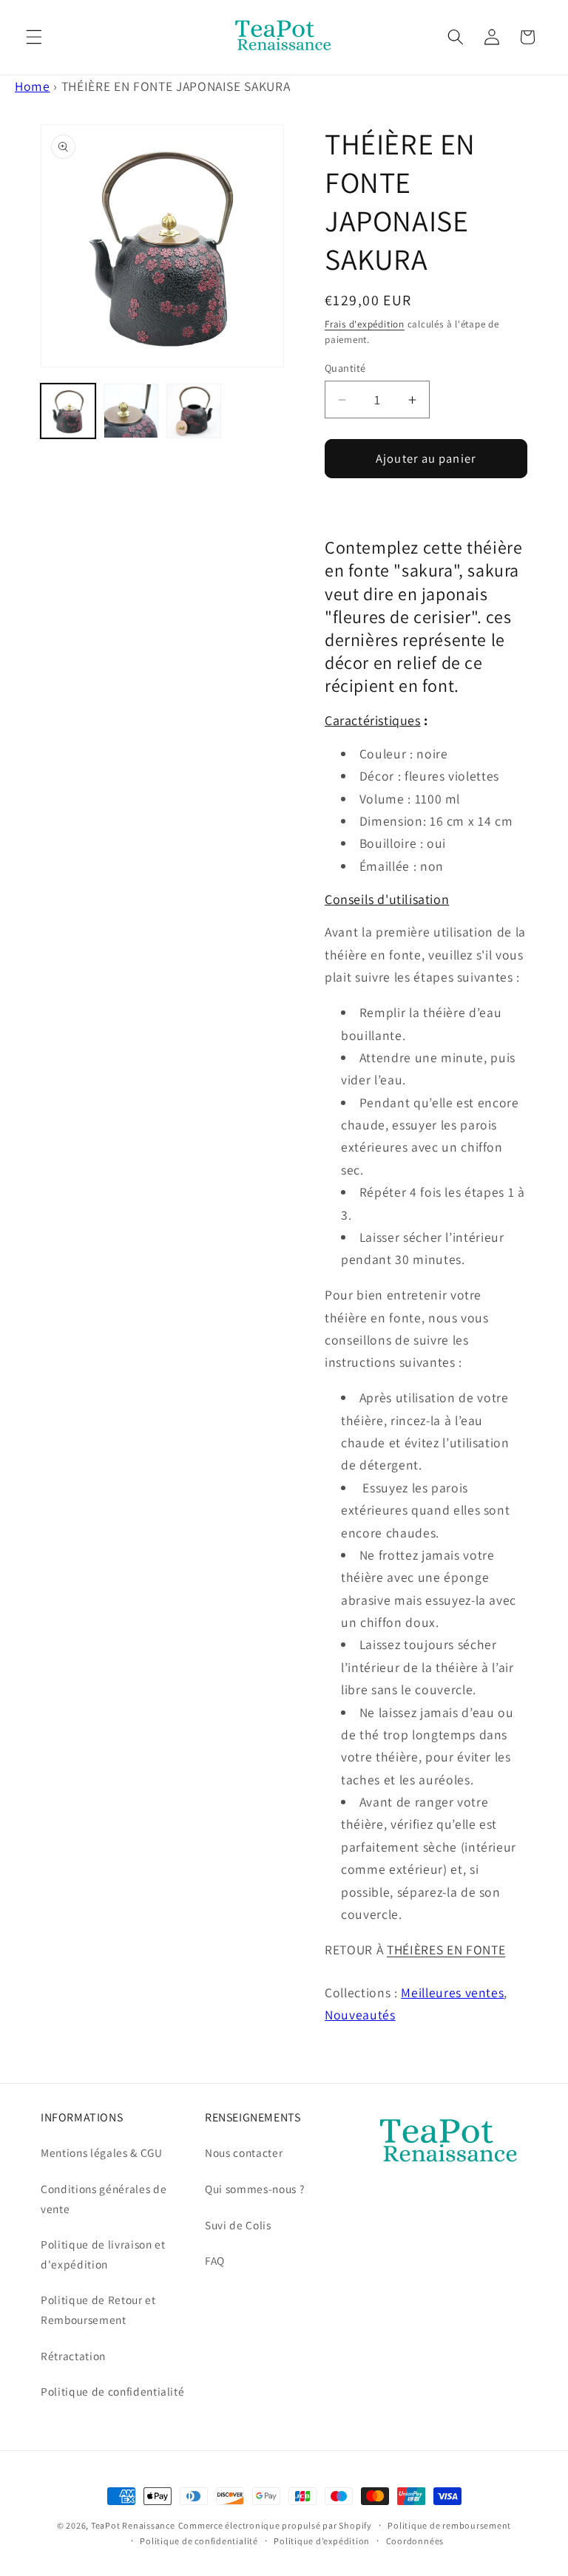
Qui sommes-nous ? (254, 2189)
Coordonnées (415, 2541)
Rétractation (73, 2356)
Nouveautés (360, 2015)
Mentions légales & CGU (102, 2152)
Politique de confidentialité (112, 2391)
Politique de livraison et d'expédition (103, 2254)
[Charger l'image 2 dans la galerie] (131, 411)
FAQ (215, 2260)
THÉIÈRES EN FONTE (446, 1950)
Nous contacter (244, 2152)
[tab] (426, 899)
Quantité (345, 368)
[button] (34, 37)
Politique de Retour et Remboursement (98, 2310)
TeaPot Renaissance (133, 2525)
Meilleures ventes (452, 1992)
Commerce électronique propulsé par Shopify (275, 2525)
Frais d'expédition (365, 324)
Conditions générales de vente (104, 2199)
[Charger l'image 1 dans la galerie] (68, 411)
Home (33, 86)
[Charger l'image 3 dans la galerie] (194, 411)
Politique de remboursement (449, 2525)
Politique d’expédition (322, 2541)
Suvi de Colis (238, 2225)
